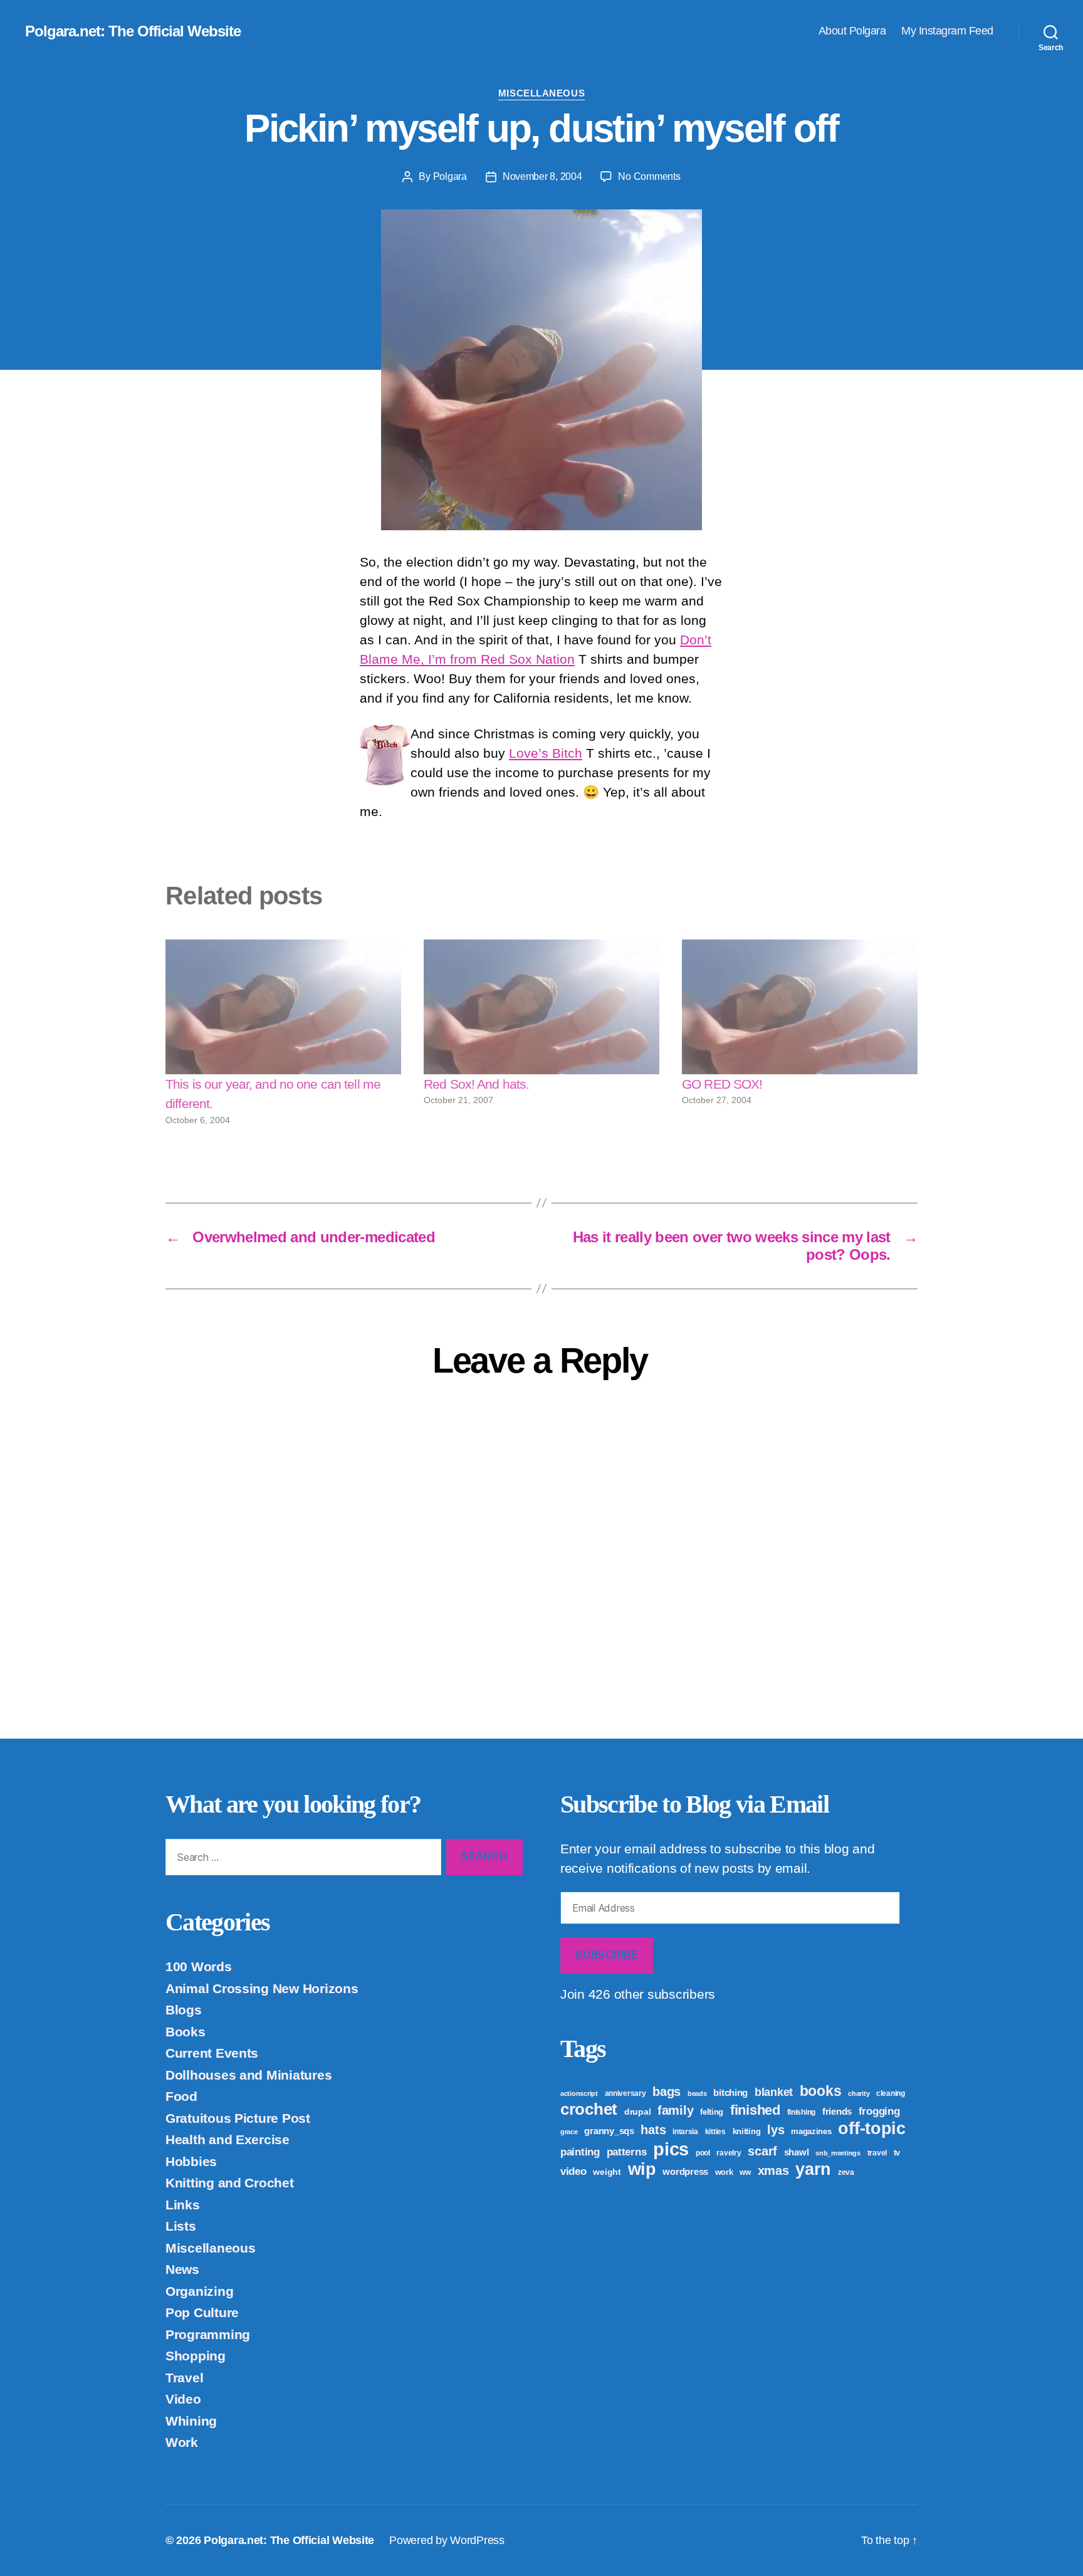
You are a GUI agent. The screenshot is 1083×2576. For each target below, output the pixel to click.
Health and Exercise (228, 2139)
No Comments (649, 176)
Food (181, 2096)
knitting (747, 2131)
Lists (181, 2226)
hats (653, 2130)
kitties (715, 2132)
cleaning (891, 2093)
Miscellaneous (541, 93)
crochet (589, 2109)
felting (712, 2112)
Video (183, 2399)
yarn (813, 2169)
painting (580, 2152)
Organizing (199, 2291)
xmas (773, 2170)
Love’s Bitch (546, 753)
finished (755, 2110)
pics (671, 2149)
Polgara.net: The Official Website (133, 31)
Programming (208, 2334)
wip (642, 2169)
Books (186, 2032)
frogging (879, 2111)
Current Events (212, 2053)
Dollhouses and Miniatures (249, 2075)
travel (877, 2153)
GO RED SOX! (722, 1084)
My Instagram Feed (947, 31)
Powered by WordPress (447, 2540)
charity (859, 2093)
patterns (627, 2152)
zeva (846, 2172)
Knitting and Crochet (230, 2183)
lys (776, 2130)
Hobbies (191, 2161)
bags (667, 2092)
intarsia (685, 2132)
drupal (637, 2112)
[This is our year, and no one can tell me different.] (283, 1007)
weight (607, 2172)
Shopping (196, 2356)
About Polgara (852, 31)
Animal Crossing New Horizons (262, 1988)
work (724, 2172)
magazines (811, 2131)
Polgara (450, 176)
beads (697, 2093)
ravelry (729, 2153)
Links (183, 2205)
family (675, 2110)
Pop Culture (202, 2312)
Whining (191, 2421)
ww (745, 2172)
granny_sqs (609, 2131)
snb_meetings (838, 2153)
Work (182, 2442)
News (182, 2269)
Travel (184, 2378)
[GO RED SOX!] (800, 1007)
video (573, 2171)
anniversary (625, 2093)
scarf (762, 2151)
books (821, 2091)
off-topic (872, 2128)
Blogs (184, 2010)
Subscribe (606, 1955)
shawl (797, 2152)
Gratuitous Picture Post (238, 2118)
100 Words (199, 1966)
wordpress (685, 2171)
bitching (730, 2092)
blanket (774, 2092)
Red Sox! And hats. (476, 1084)
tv (897, 2153)
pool (703, 2153)
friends (837, 2111)
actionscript (579, 2093)
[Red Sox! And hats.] (541, 1007)
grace (569, 2132)
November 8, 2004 (542, 176)
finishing (802, 2112)
